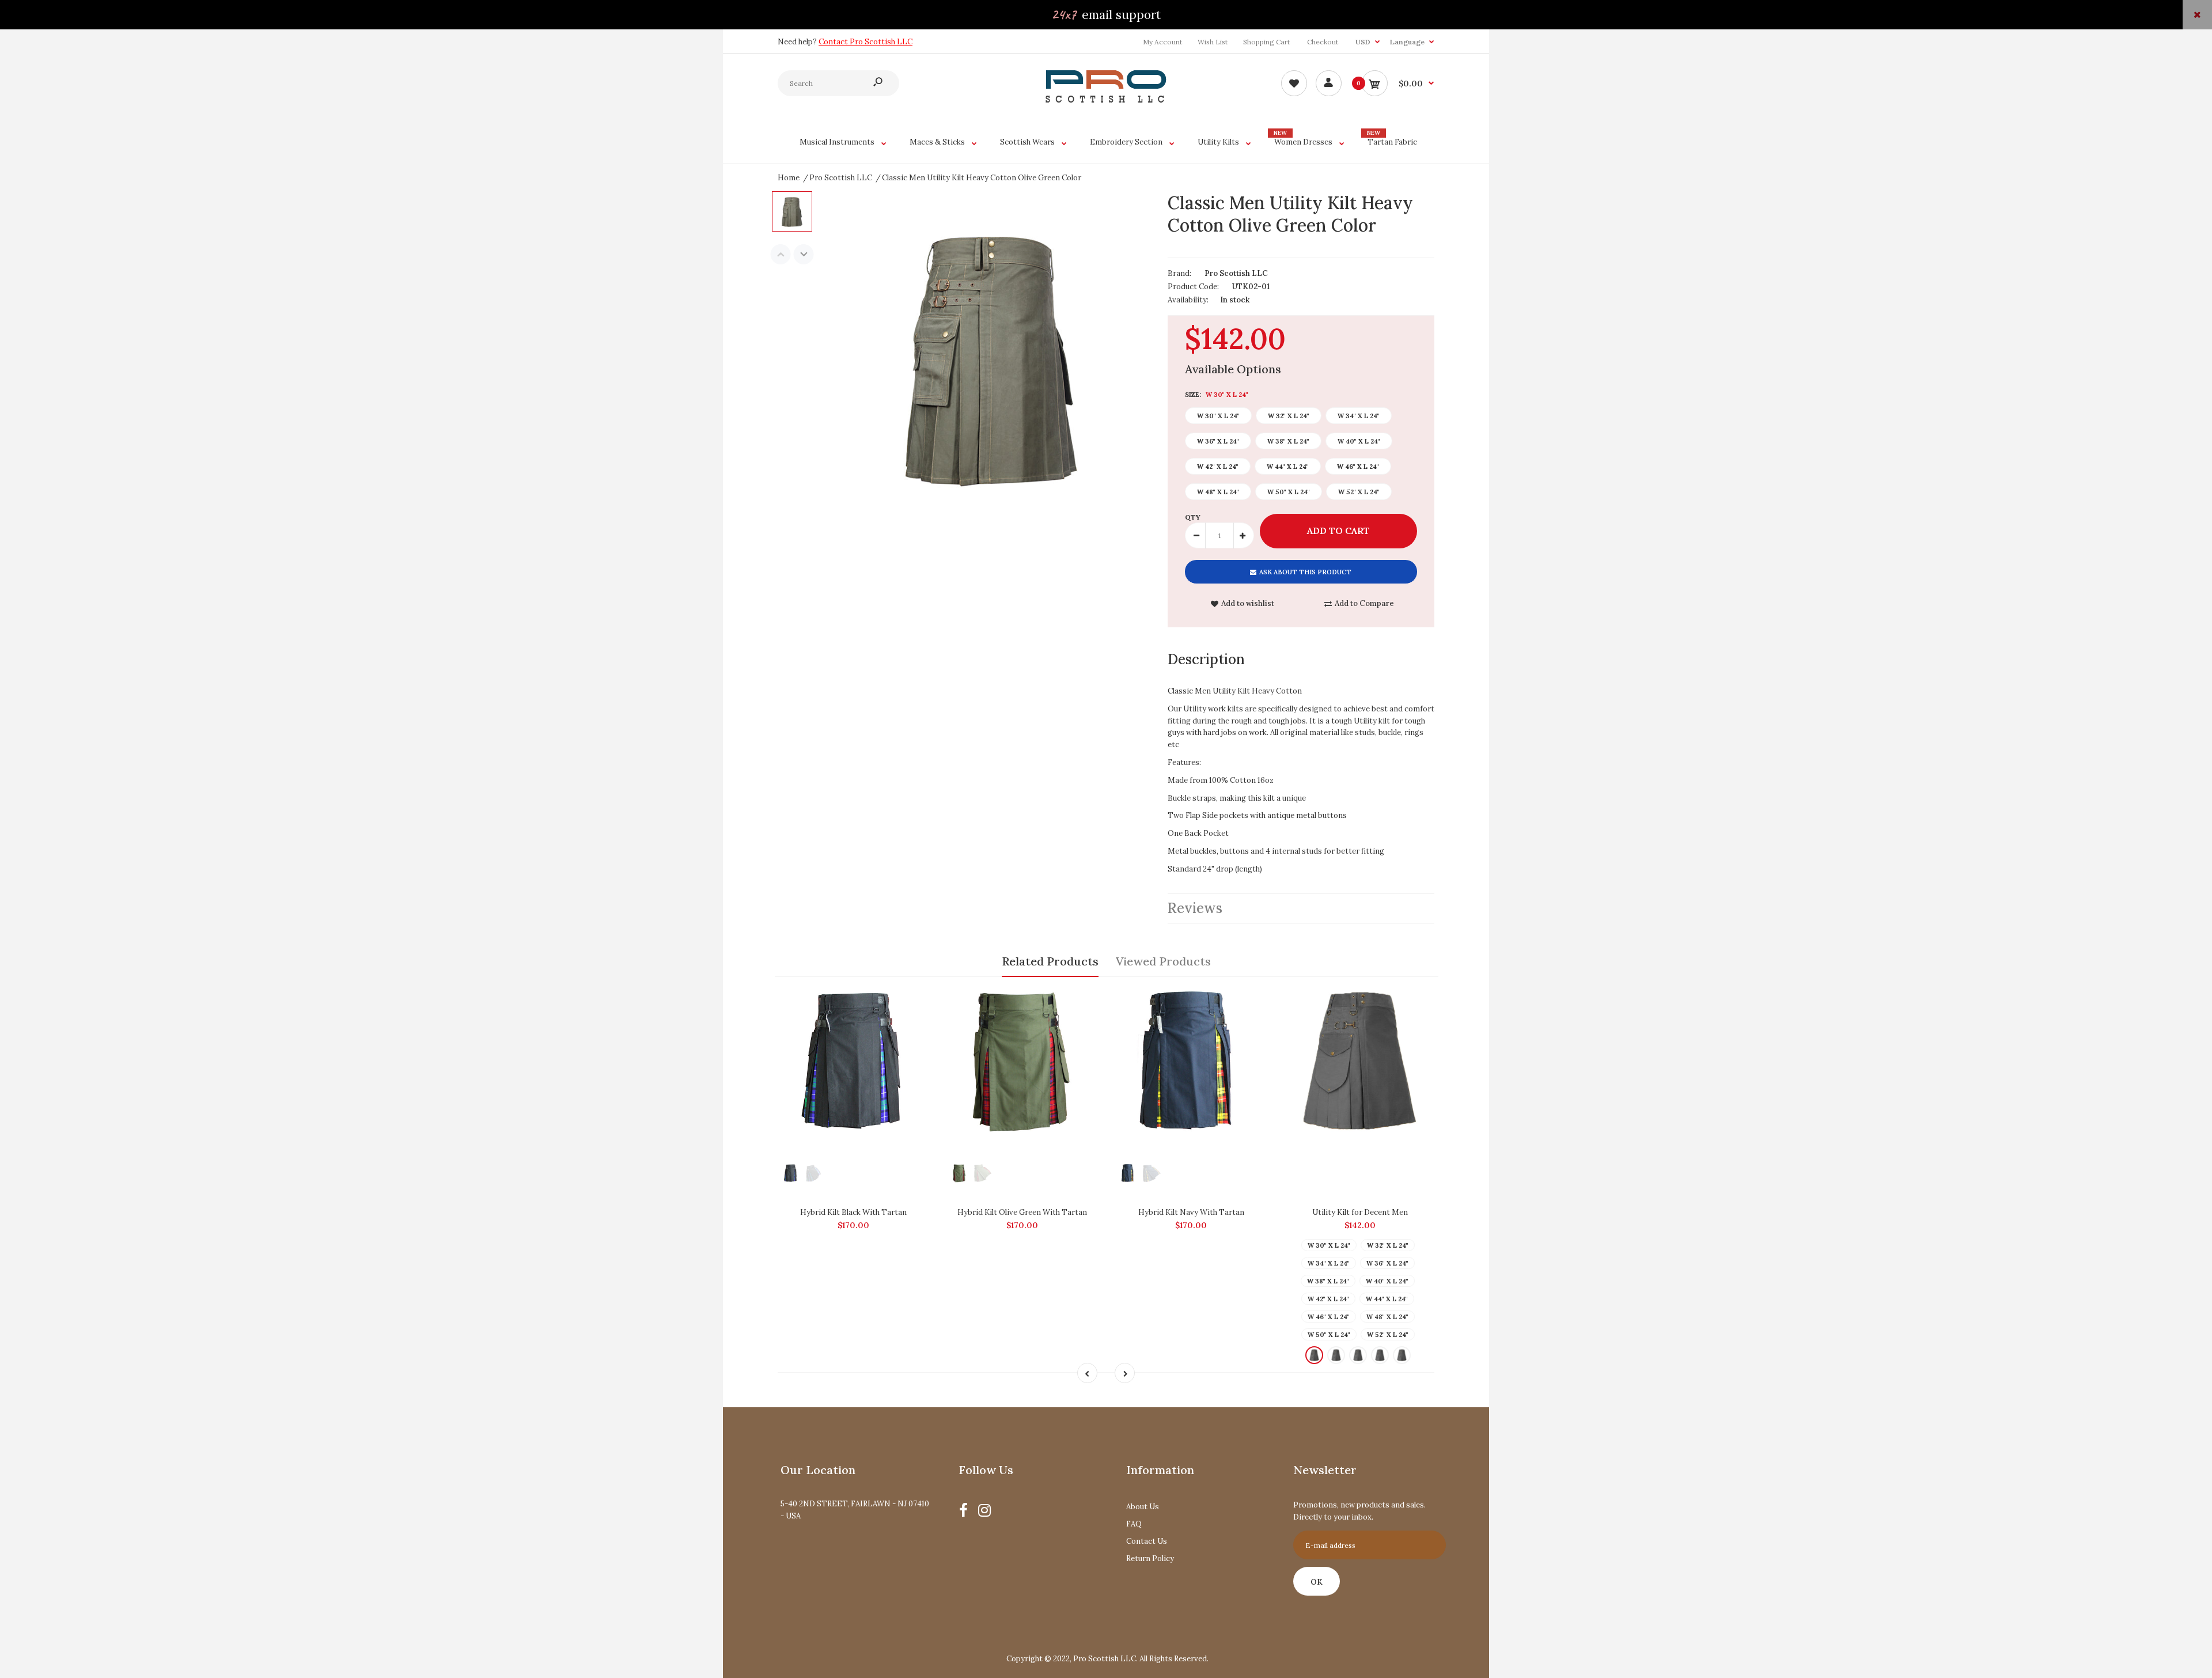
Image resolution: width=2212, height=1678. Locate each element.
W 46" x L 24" (1358, 467)
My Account (1162, 42)
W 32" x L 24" (1289, 416)
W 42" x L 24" (1218, 467)
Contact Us (1147, 1541)
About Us (1143, 1507)
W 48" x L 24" (1218, 492)
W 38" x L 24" (1288, 441)
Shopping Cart (1266, 42)
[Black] (1314, 1355)
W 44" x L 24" (1288, 467)
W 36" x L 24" (1218, 441)
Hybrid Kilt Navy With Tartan (1191, 1212)
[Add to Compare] (918, 997)
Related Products (1050, 961)
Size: (1217, 395)
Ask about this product (1305, 572)
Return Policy (1150, 1558)
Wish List (1213, 42)
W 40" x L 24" (1359, 441)
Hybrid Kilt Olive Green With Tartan (1022, 1212)
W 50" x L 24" (1289, 492)
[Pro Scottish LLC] (1106, 100)
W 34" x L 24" (1359, 416)
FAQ (1134, 1524)
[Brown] (1402, 1355)
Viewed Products (1163, 961)
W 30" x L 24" (1218, 416)
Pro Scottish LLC (1236, 273)
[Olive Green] (1380, 1355)
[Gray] (1358, 1355)
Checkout (1323, 42)
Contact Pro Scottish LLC (866, 42)
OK (1317, 1582)
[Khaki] (1336, 1355)
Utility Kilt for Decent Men (1360, 1212)
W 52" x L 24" (1359, 492)
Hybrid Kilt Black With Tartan (853, 1212)
